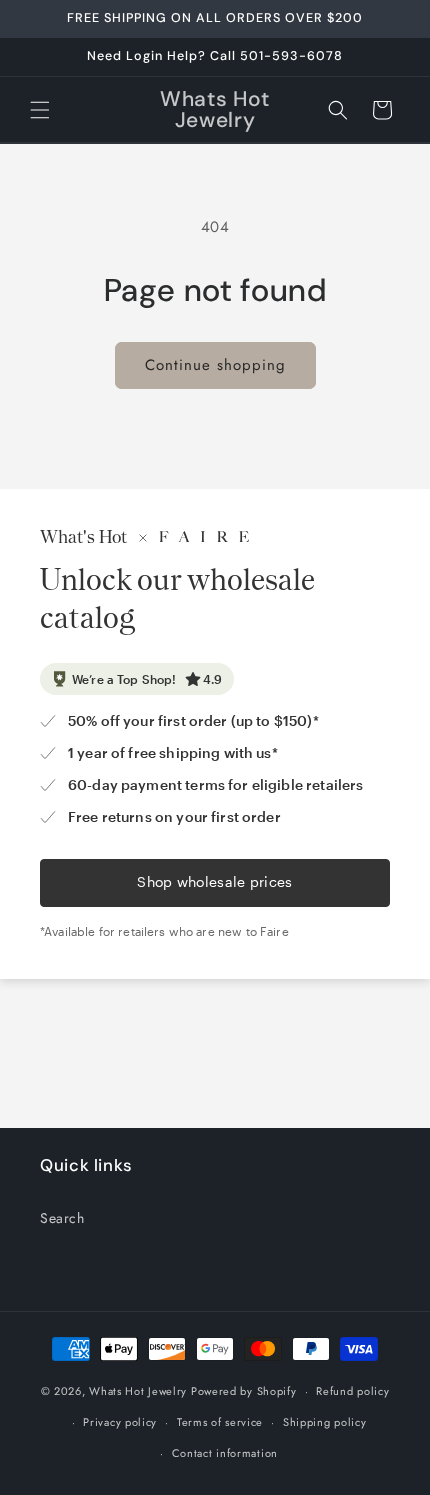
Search (62, 1218)
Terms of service (220, 1422)
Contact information (225, 1453)
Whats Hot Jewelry (138, 1391)
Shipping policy (325, 1422)
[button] (40, 110)
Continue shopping (215, 365)
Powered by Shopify (244, 1391)
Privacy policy (120, 1422)
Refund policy (352, 1391)
